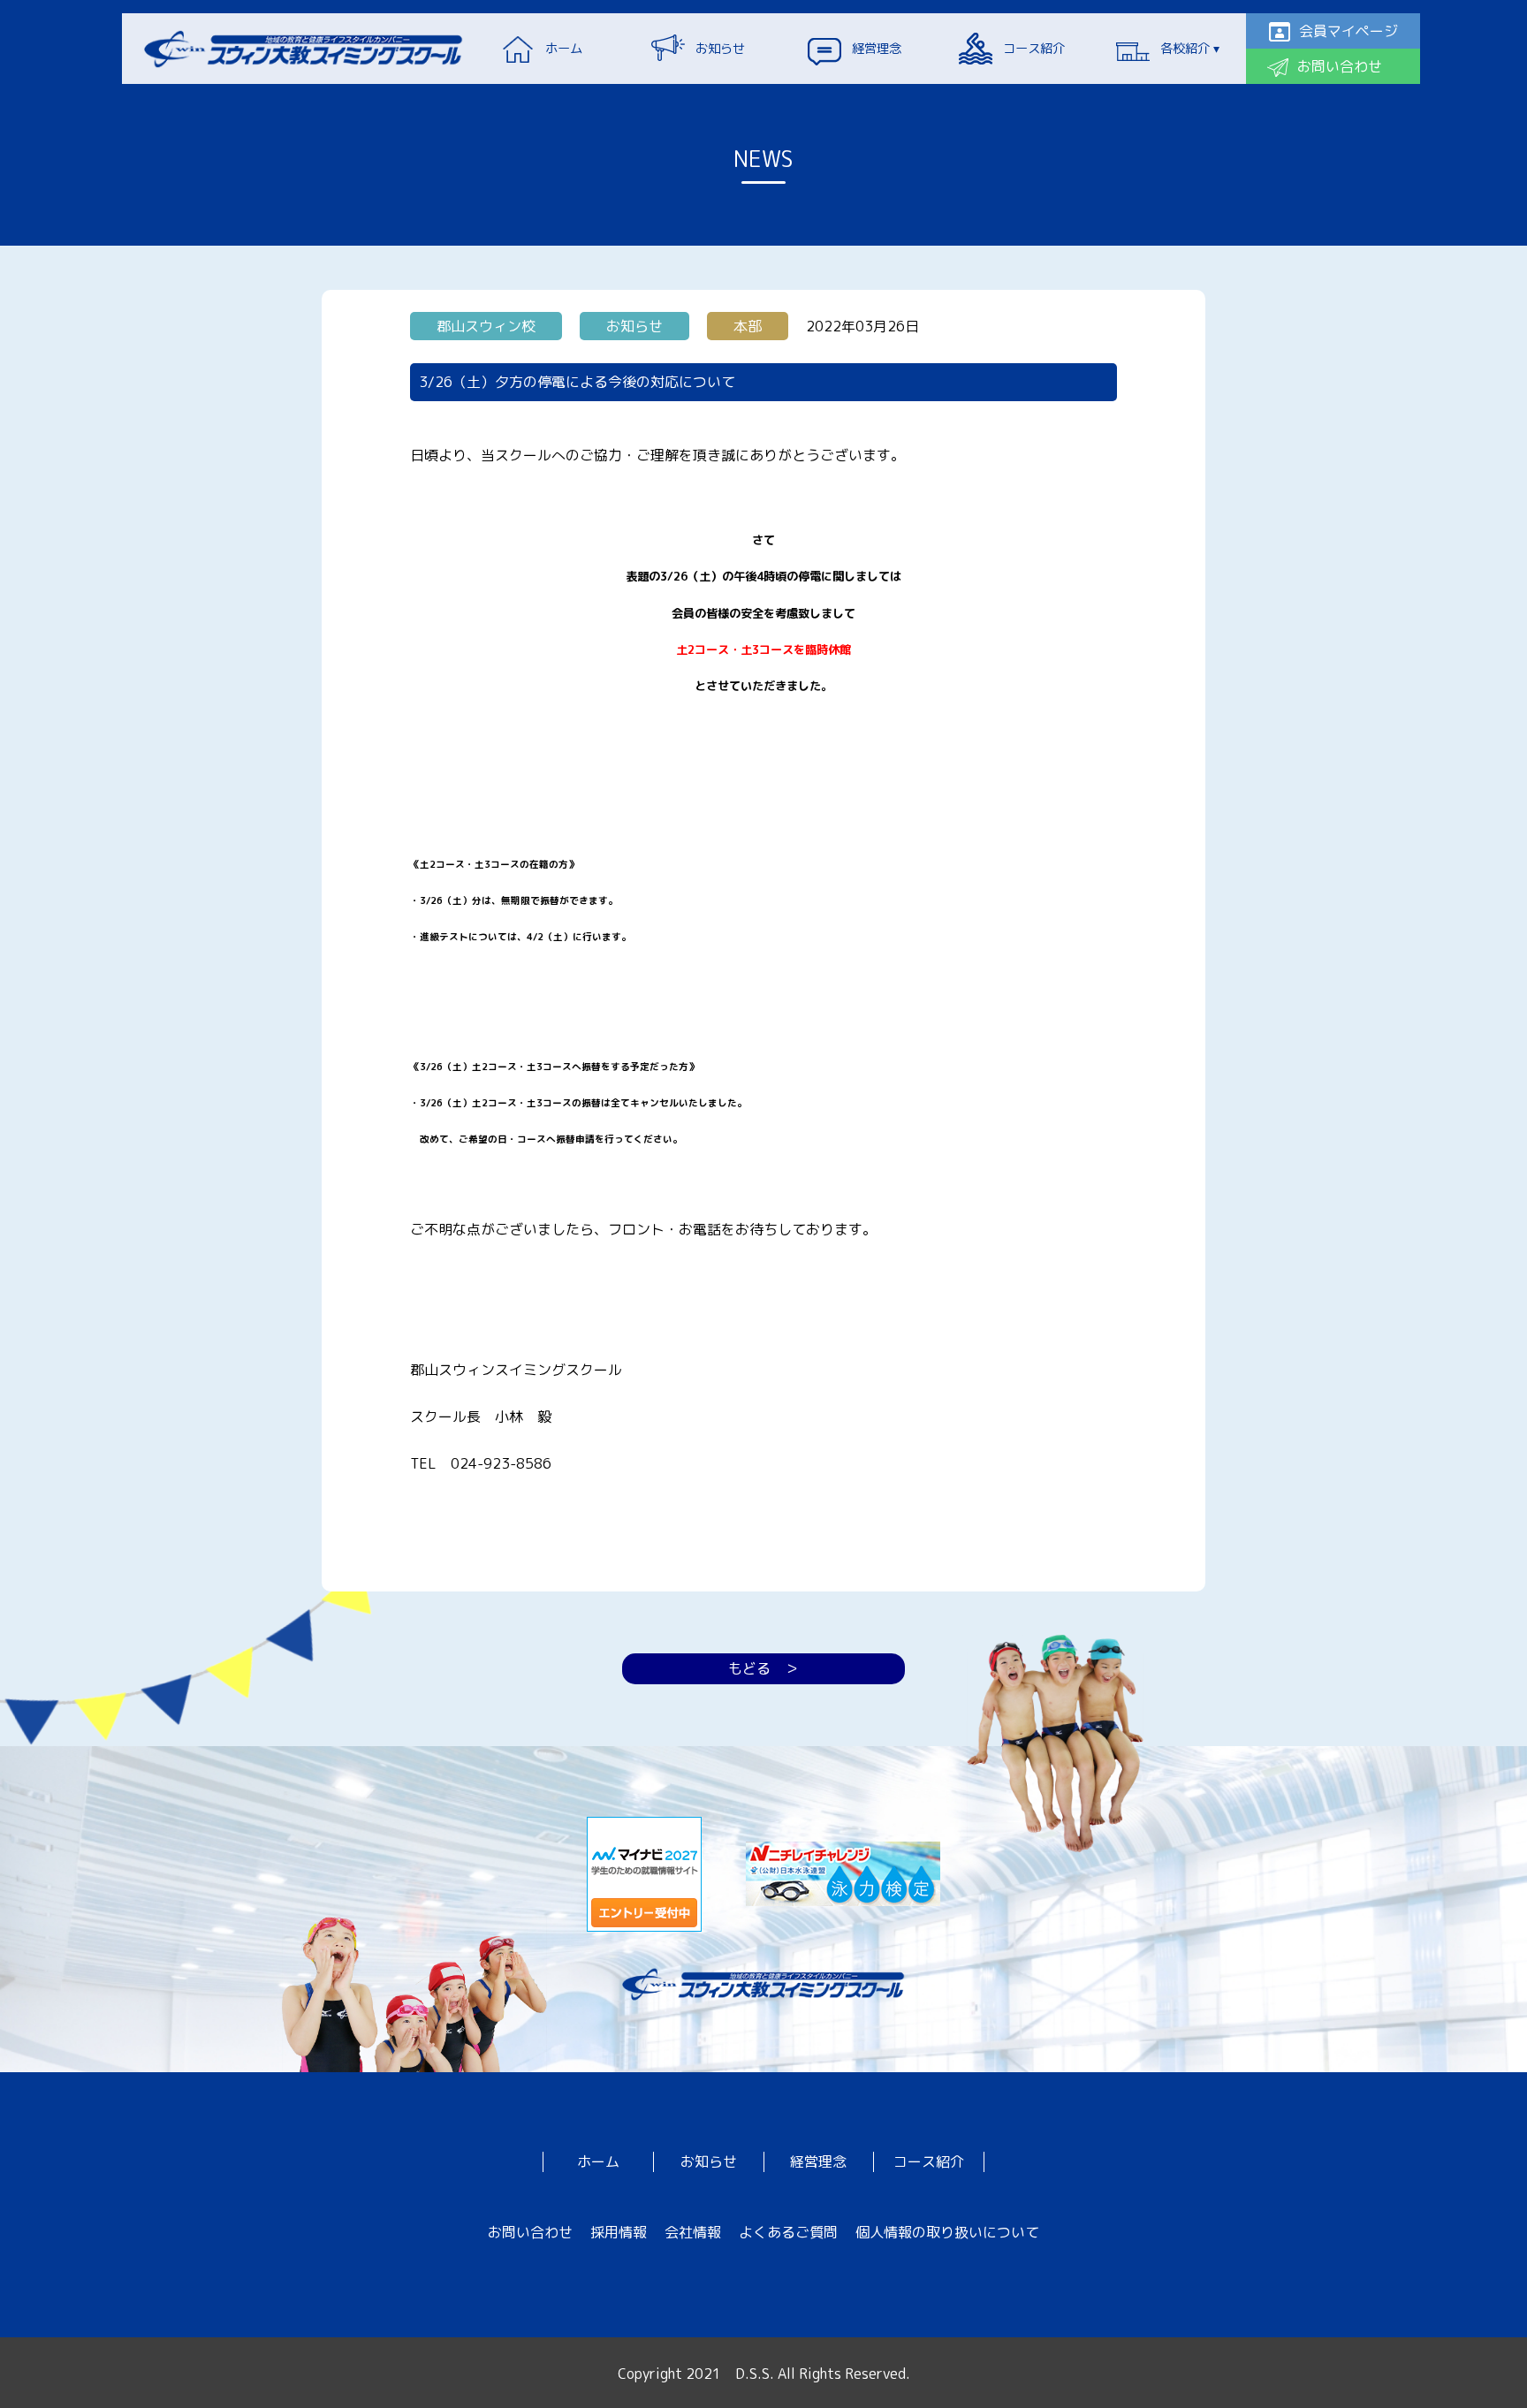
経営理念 (818, 2161)
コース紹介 (929, 2161)
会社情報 (693, 2232)
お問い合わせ (530, 2232)
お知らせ (709, 2161)
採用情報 (619, 2232)
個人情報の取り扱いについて (947, 2232)
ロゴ (304, 49)
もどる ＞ (763, 1668)
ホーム (598, 2161)
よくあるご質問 (788, 2232)
